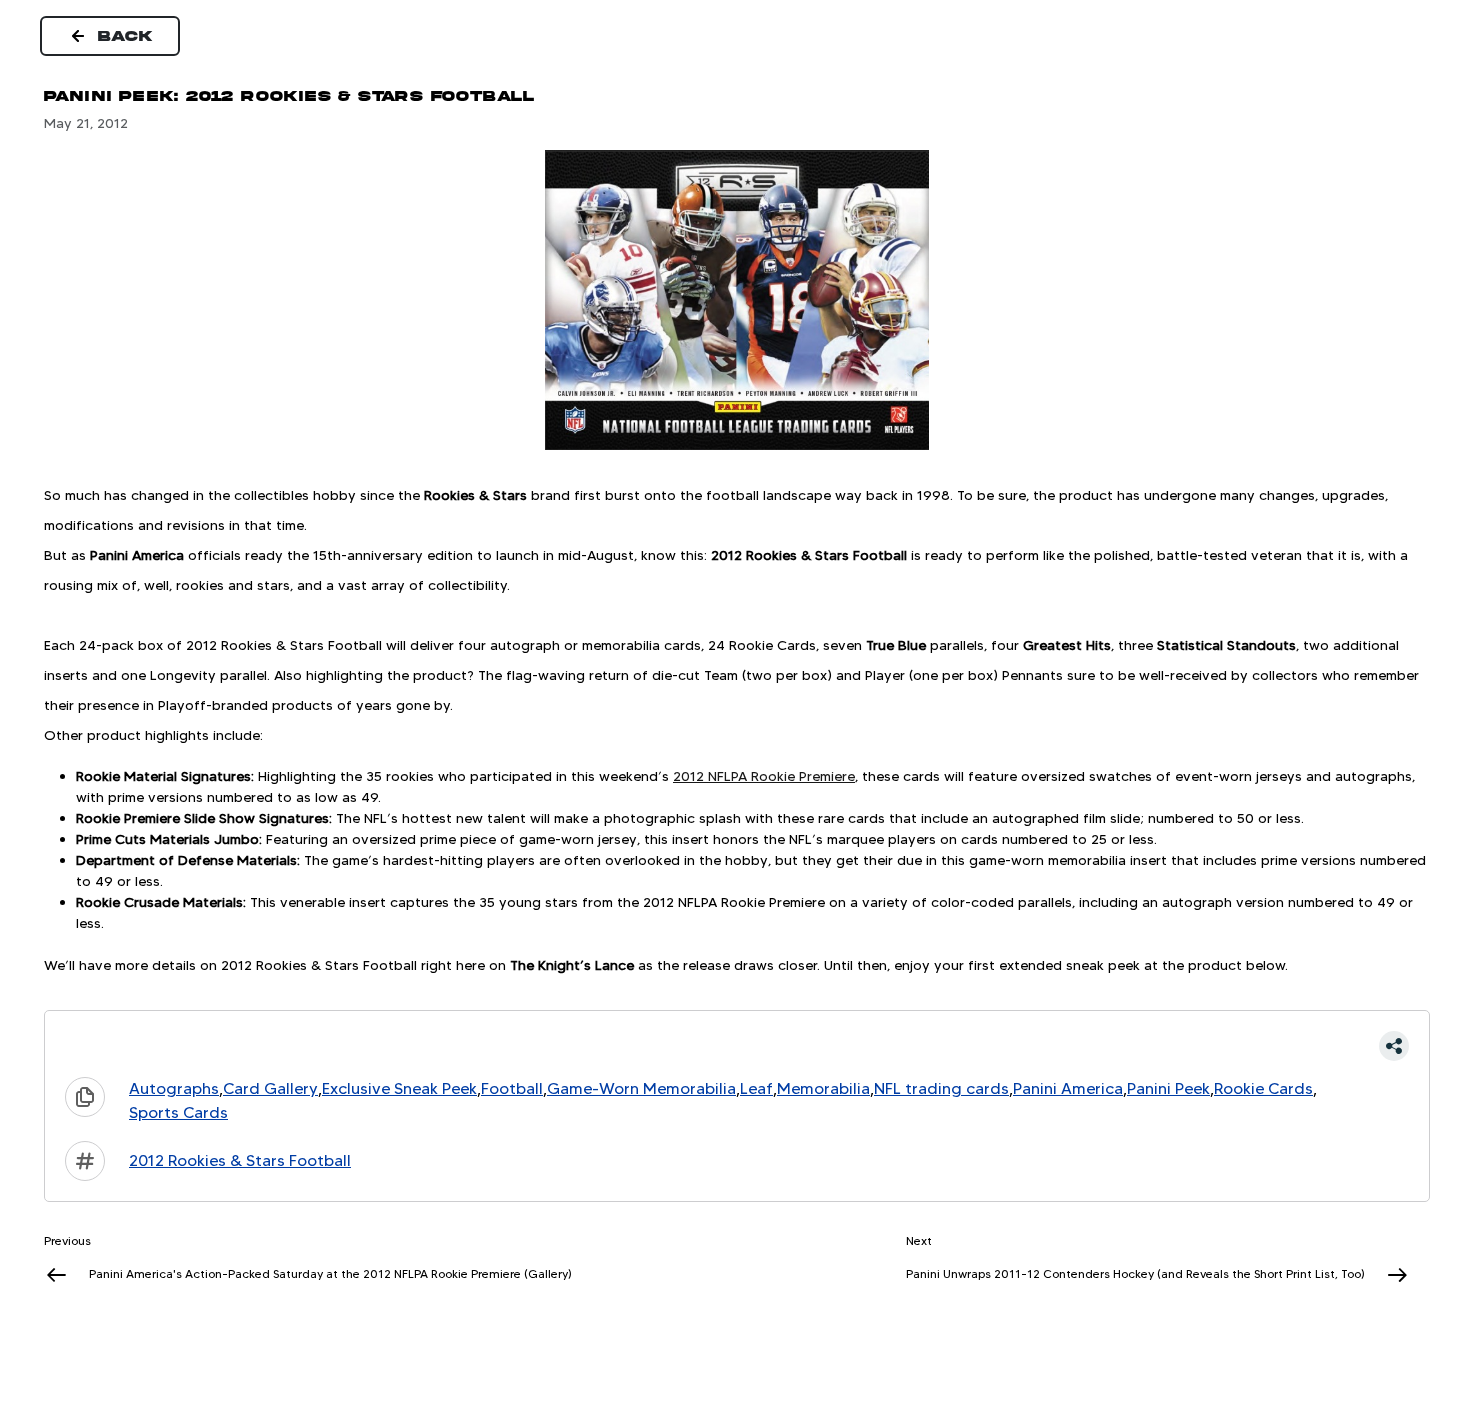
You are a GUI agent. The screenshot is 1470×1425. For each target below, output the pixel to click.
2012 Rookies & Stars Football (240, 1160)
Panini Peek (1168, 1088)
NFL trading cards (941, 1088)
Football (512, 1088)
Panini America (1068, 1088)
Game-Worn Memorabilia (641, 1088)
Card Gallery (270, 1088)
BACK (126, 36)
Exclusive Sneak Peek (399, 1088)
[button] (737, 1046)
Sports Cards (178, 1112)
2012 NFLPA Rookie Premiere (764, 776)
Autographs (174, 1088)
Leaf (756, 1088)
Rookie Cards (1263, 1088)
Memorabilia (823, 1088)
